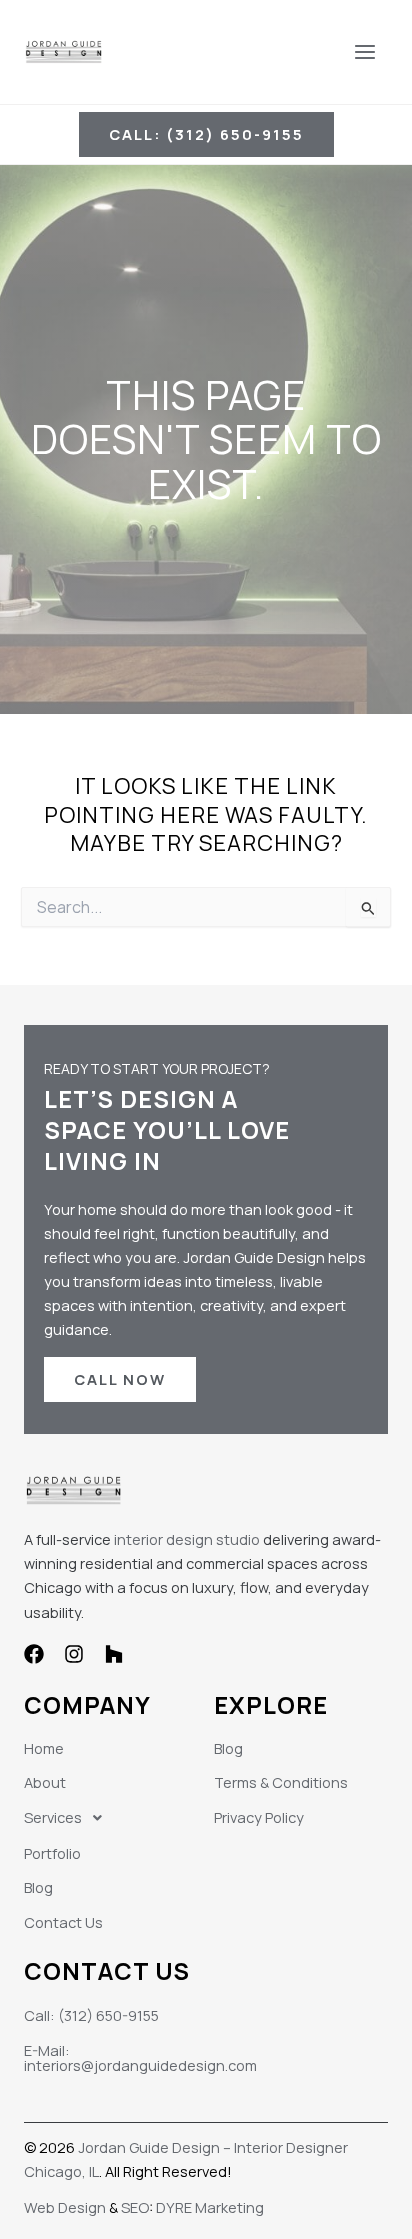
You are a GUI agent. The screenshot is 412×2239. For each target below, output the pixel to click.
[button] (206, 134)
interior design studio (187, 1539)
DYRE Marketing (210, 2207)
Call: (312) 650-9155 (91, 2015)
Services (53, 1817)
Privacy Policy (259, 1817)
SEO (135, 2207)
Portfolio (52, 1853)
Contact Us (63, 1922)
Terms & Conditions (281, 1782)
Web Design (65, 2207)
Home (44, 1748)
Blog (38, 1887)
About (45, 1782)
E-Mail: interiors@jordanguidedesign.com (140, 2057)
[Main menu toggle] (365, 52)
